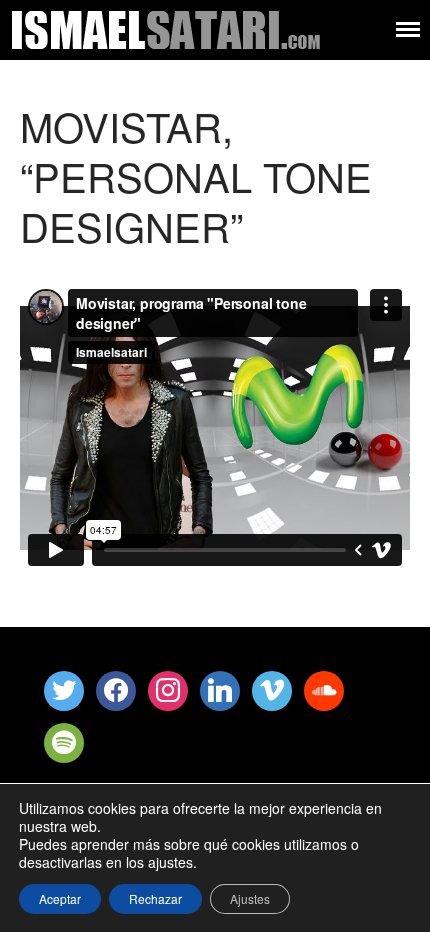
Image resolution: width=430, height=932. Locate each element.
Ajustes (250, 898)
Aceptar (60, 898)
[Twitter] (64, 688)
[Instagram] (220, 688)
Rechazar (155, 898)
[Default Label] (168, 688)
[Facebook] (116, 688)
